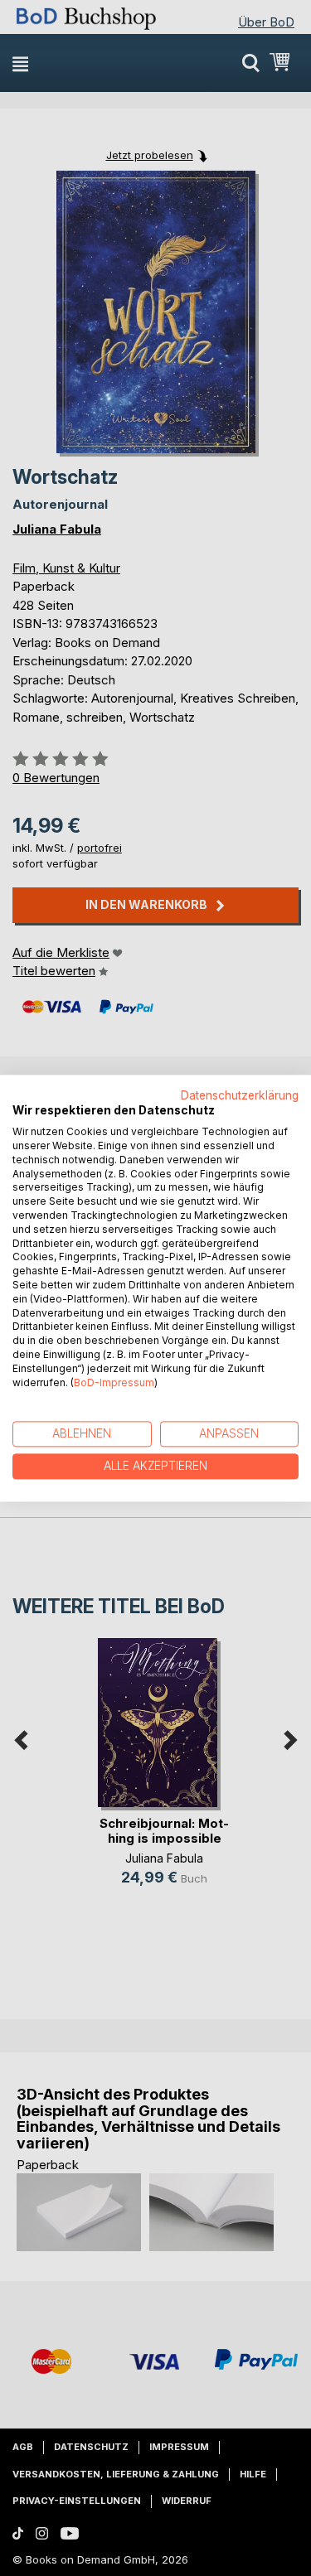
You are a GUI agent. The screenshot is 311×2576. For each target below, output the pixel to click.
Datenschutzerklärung (240, 1095)
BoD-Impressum (114, 1382)
